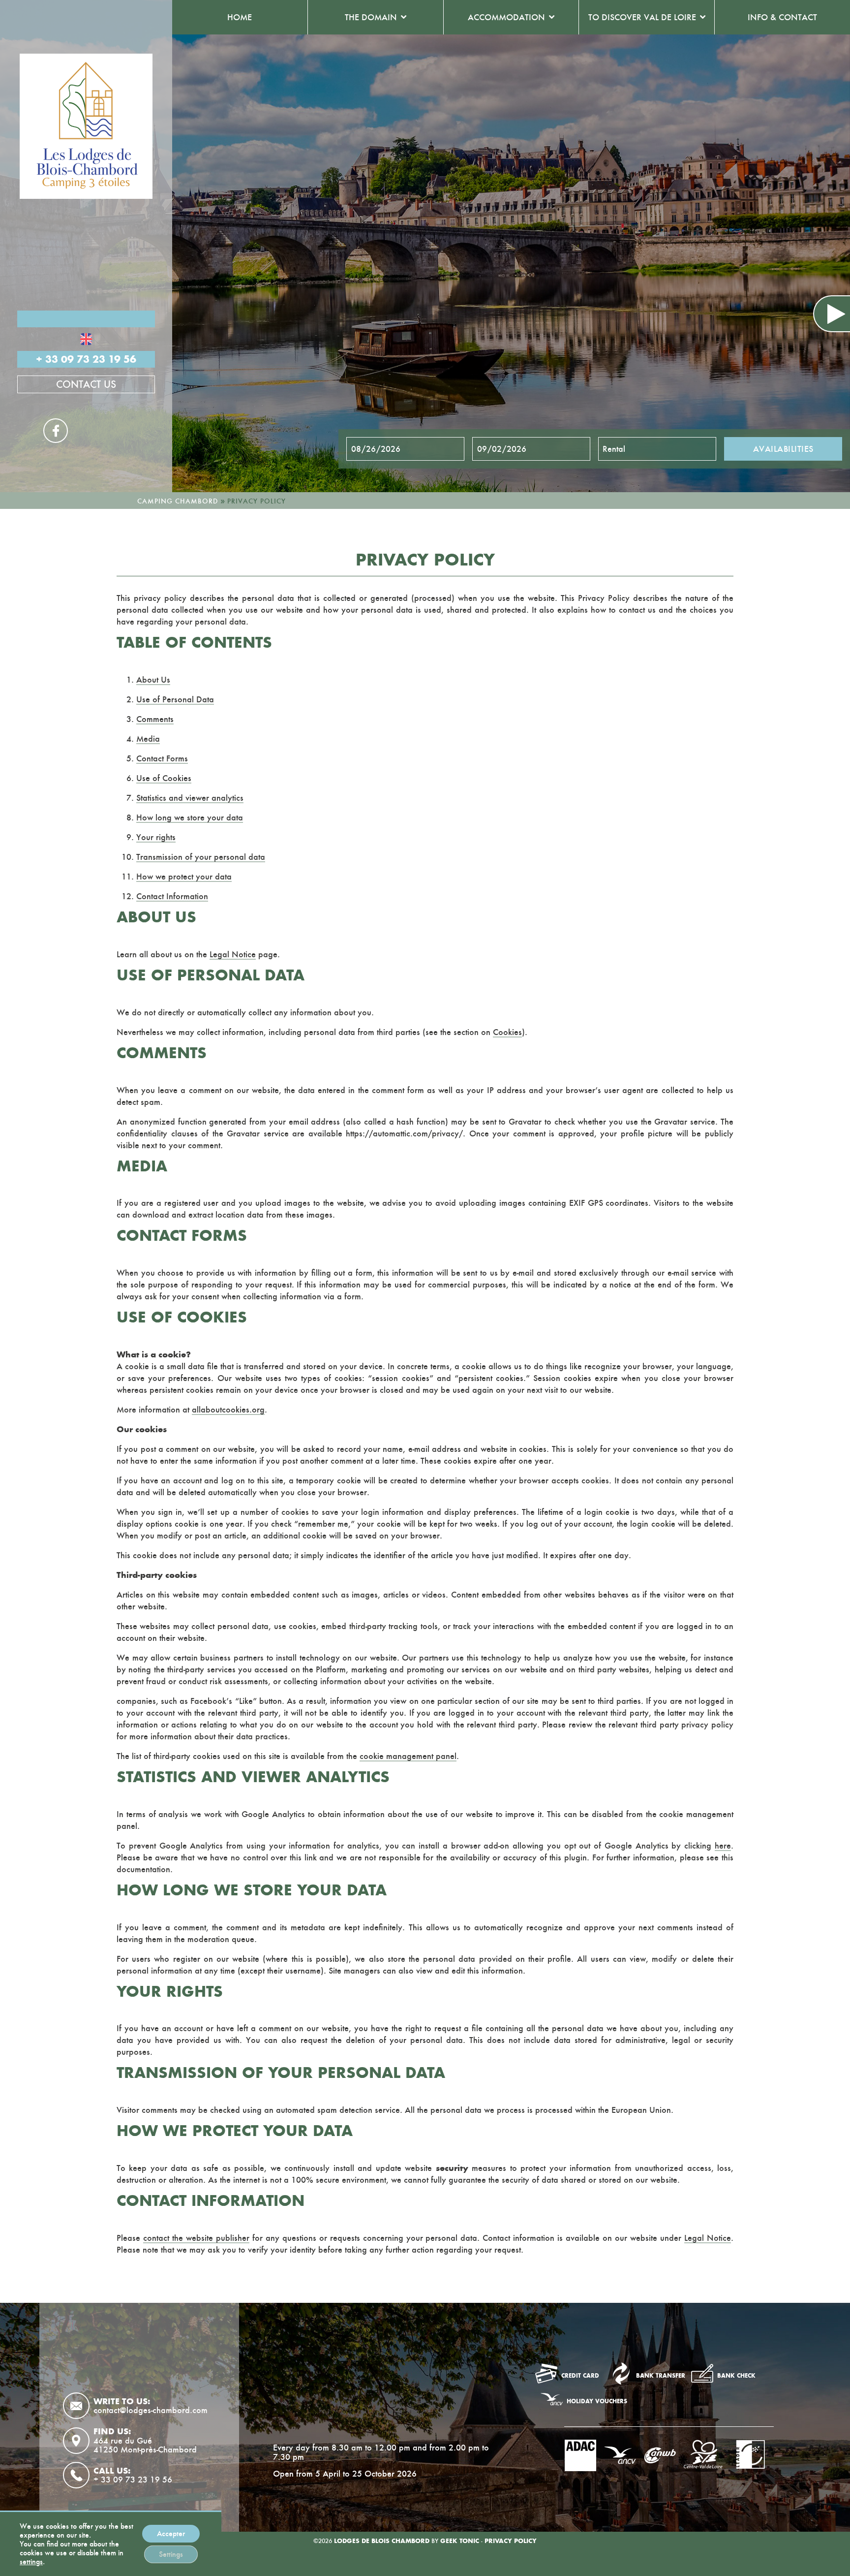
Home (240, 17)
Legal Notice (233, 954)
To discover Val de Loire (642, 17)
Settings (171, 2554)
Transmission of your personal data (201, 857)
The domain (371, 17)
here (723, 1846)
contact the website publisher (196, 2238)
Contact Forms (162, 758)
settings (31, 2562)
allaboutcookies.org (228, 1410)
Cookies (507, 1032)
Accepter (171, 2533)
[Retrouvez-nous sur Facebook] (285, 2394)
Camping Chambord (178, 501)
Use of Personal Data (175, 699)
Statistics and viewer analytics (190, 798)
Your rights (156, 837)
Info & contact (782, 17)
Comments (155, 719)
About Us (153, 680)
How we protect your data (184, 877)
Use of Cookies (164, 778)
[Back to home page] (86, 126)
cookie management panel (408, 1756)
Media (148, 739)
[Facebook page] (56, 431)
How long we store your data (190, 817)
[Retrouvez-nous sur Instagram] (318, 2394)
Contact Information (172, 896)
